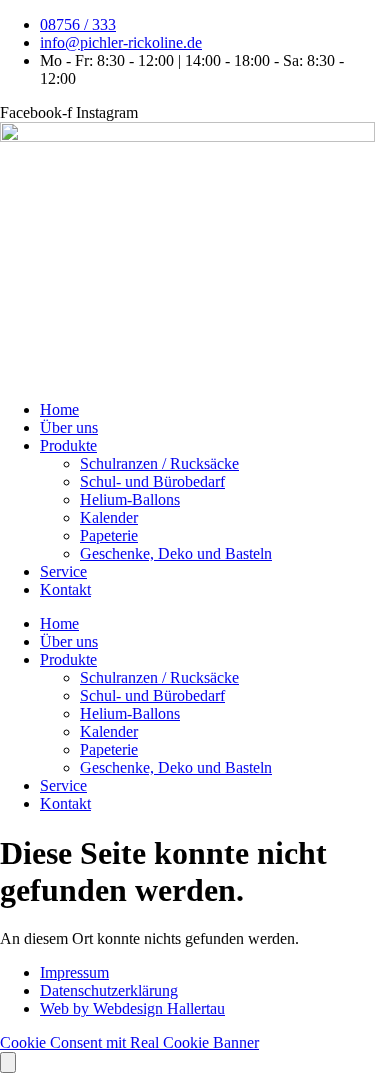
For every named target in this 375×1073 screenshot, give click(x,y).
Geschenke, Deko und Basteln (176, 553)
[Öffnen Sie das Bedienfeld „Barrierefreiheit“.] (8, 1062)
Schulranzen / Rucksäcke (159, 463)
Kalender (109, 517)
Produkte (68, 445)
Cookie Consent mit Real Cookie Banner (129, 1042)
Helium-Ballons (130, 499)
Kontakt (65, 589)
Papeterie (109, 535)
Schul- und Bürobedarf (152, 481)
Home (59, 409)
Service (63, 571)
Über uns (69, 427)
